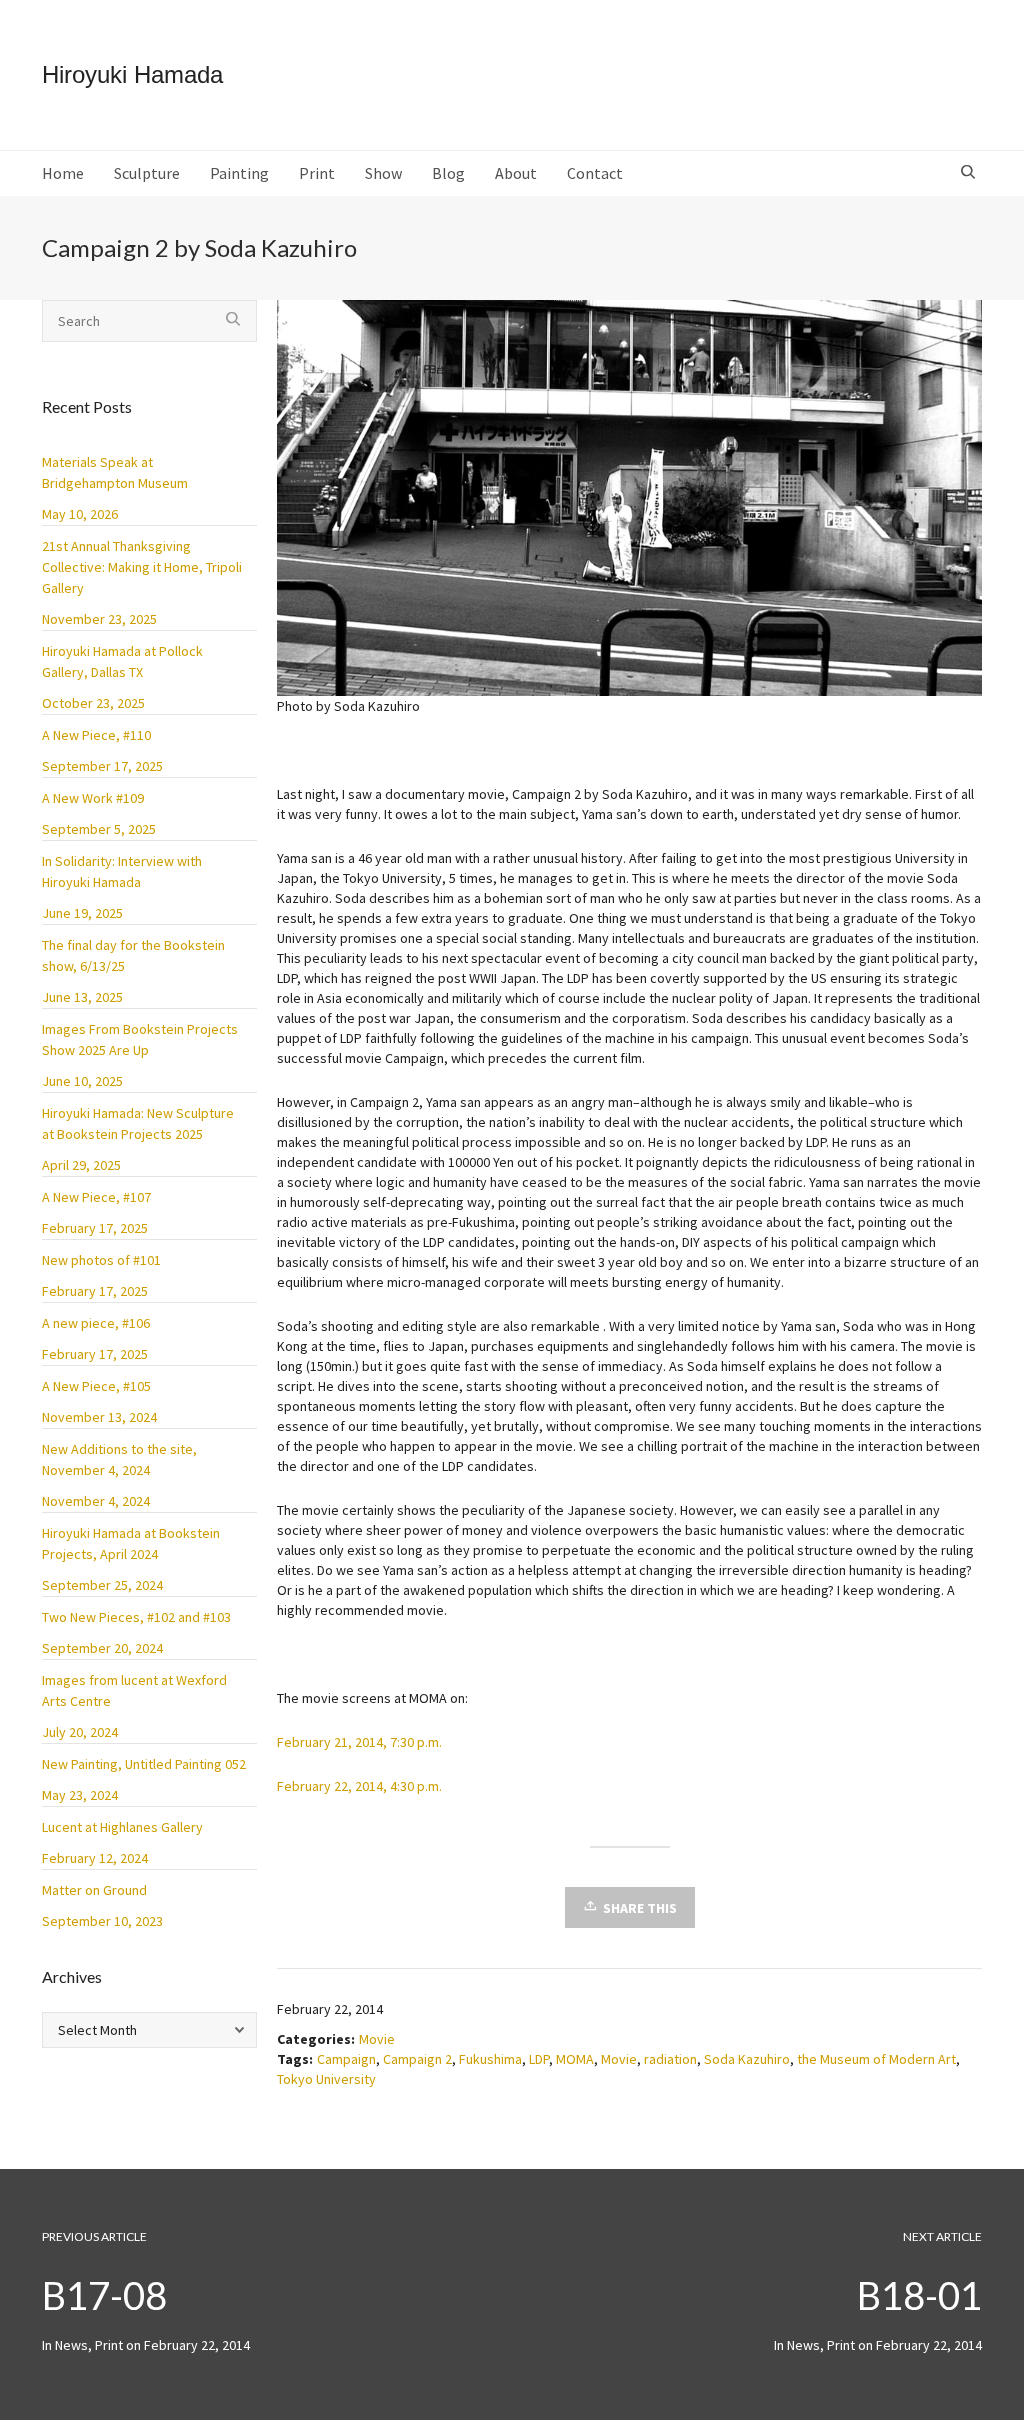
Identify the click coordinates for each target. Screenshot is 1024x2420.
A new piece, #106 (96, 1323)
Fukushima (490, 2059)
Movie (377, 2039)
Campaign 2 (417, 2059)
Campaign (346, 2059)
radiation (670, 2059)
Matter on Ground (94, 1890)
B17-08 (104, 2295)
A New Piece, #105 (96, 1386)
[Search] (970, 173)
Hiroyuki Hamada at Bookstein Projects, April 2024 (131, 1543)
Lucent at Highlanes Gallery (122, 1827)
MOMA (575, 2059)
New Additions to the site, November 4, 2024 (119, 1459)
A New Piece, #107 (96, 1197)
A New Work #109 (93, 798)
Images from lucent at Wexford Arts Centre (134, 1690)
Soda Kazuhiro (747, 2059)
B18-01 (919, 2295)
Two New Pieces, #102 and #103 (136, 1617)
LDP (539, 2059)
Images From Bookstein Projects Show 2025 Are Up (140, 1039)
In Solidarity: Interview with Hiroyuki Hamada (122, 871)
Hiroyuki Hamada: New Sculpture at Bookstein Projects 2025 (138, 1123)
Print (841, 2345)
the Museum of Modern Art (876, 2059)
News (803, 2345)
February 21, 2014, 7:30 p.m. (359, 1742)
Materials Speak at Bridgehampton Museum (115, 472)
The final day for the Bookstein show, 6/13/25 (133, 955)
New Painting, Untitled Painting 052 (144, 1764)
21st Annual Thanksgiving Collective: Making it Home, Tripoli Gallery (142, 567)
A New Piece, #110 (96, 735)
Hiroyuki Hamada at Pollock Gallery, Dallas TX (122, 661)
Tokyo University (326, 2079)
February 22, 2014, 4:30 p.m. (359, 1786)
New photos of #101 (101, 1260)
